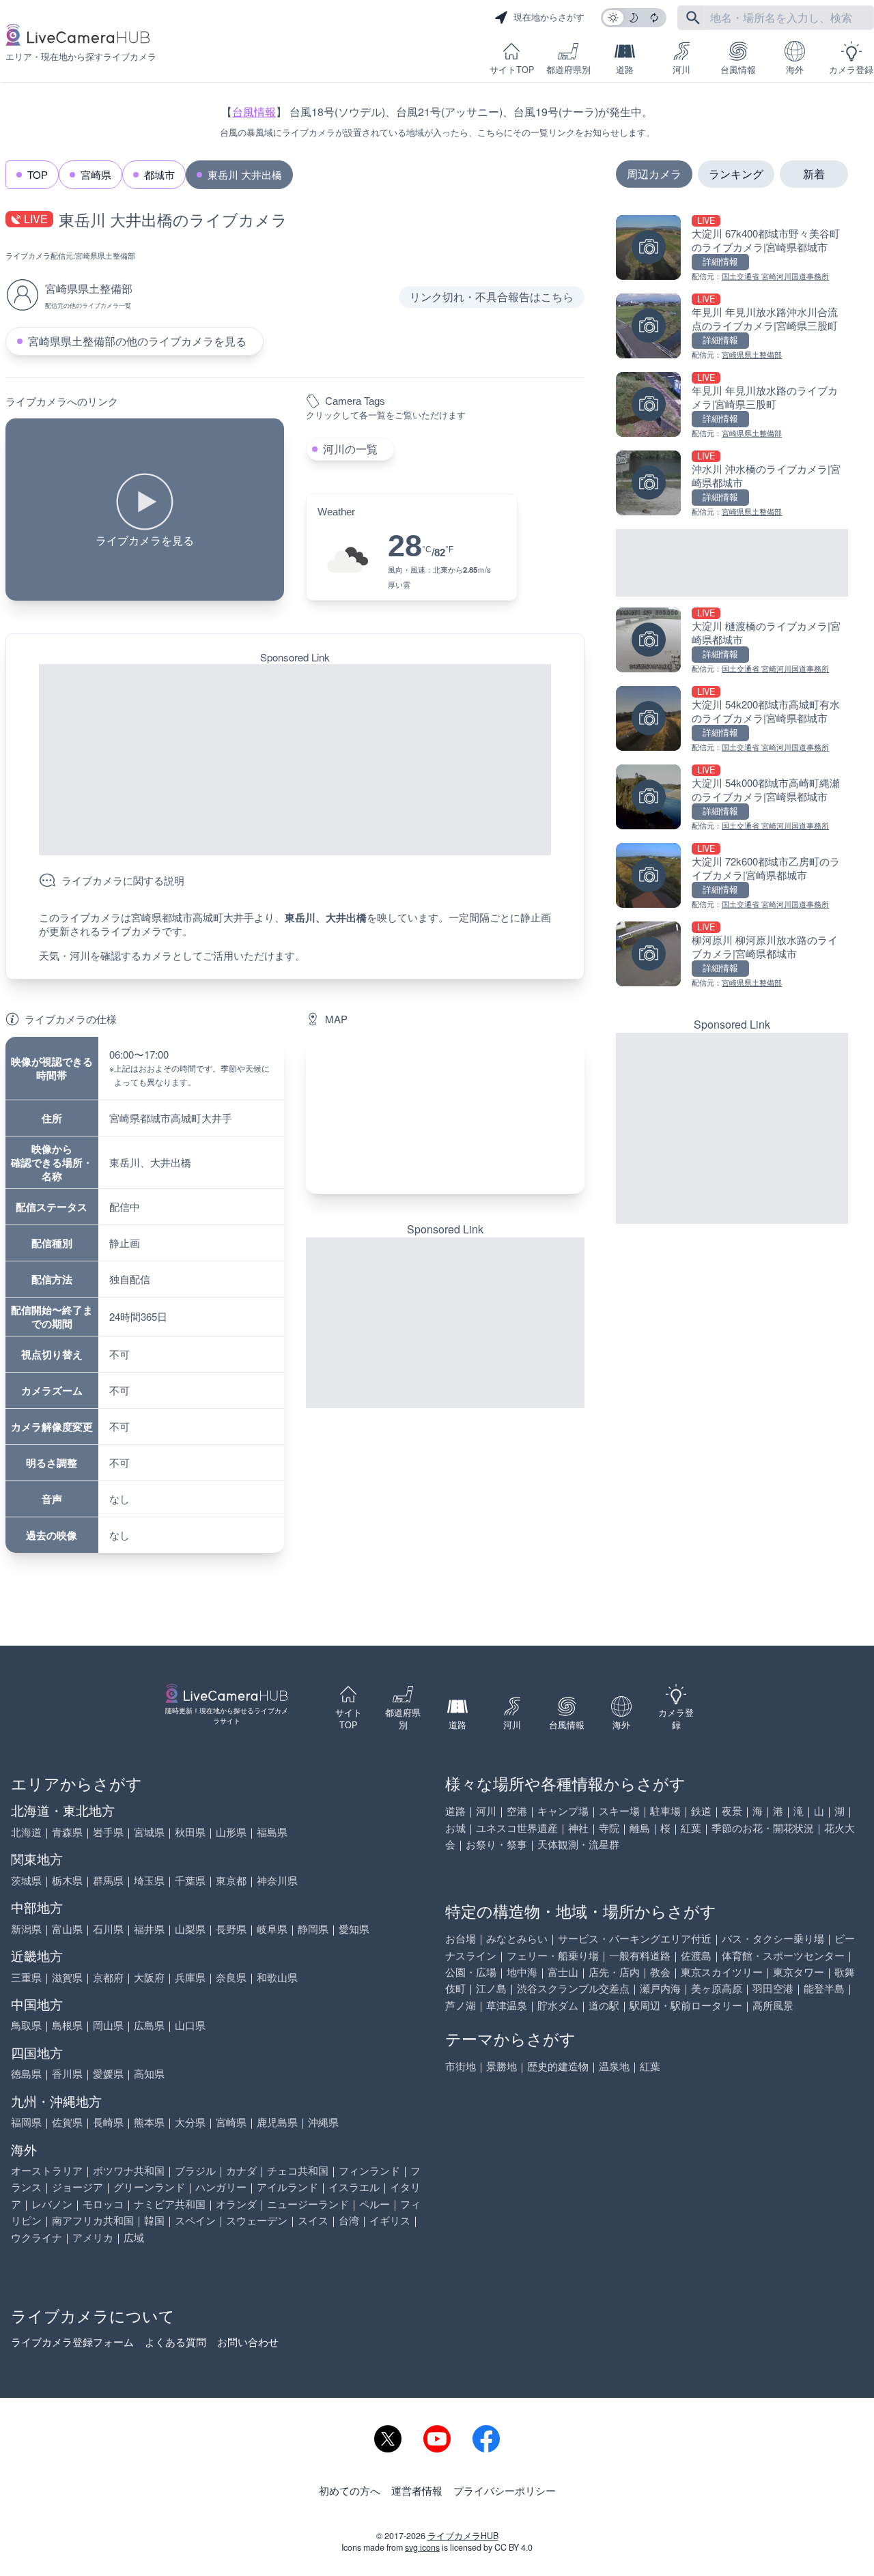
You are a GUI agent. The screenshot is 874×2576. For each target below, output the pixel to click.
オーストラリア (47, 2170)
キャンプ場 (563, 1811)
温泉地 (614, 2066)
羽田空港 (773, 1988)
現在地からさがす (549, 17)
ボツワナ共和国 (129, 2170)
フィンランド (369, 2170)
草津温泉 (507, 2005)
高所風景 (773, 2005)
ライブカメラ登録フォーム (72, 2342)
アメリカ (93, 2237)
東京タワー (799, 1972)
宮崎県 (96, 174)
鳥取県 (26, 2025)
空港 (517, 1811)
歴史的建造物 (558, 2066)
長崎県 (108, 2122)
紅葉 (691, 1828)
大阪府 (149, 1977)
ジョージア (77, 2187)
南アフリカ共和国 (93, 2220)
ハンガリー (221, 2187)
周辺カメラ (654, 174)
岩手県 (108, 1832)
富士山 (563, 1972)
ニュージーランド (308, 2204)
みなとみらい (517, 1938)
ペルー (375, 2204)
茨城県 (26, 1880)
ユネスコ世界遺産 (517, 1828)
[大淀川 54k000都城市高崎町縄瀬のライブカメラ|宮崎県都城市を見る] (732, 798)
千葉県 (190, 1880)
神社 (578, 1828)
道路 (625, 70)
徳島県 (26, 2073)
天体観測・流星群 (578, 1844)
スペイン (195, 2220)
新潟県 (26, 1929)
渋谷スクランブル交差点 (573, 1988)
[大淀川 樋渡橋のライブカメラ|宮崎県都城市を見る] (732, 641)
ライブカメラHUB (463, 2536)
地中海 (522, 1972)
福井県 (149, 1929)
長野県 (231, 1929)
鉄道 (701, 1811)
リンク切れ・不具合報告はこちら (492, 297)
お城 (455, 1828)
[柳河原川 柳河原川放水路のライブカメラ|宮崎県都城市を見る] (732, 955)
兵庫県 (190, 1977)
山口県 (190, 2025)
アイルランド (287, 2187)
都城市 (159, 174)
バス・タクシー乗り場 (773, 1938)
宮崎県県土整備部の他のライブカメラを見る (137, 341)
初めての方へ (350, 2490)
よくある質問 (175, 2342)
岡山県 (108, 2025)
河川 (681, 70)
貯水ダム (558, 2005)
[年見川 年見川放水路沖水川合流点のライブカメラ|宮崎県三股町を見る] (732, 327)
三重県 (26, 1977)
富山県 (67, 1929)
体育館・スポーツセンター (783, 1955)
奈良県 (231, 1977)
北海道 (26, 1832)
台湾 (349, 2220)
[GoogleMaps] (445, 1115)
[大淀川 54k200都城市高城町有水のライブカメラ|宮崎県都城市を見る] (732, 720)
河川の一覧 (350, 449)
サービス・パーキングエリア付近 (635, 1938)
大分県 (190, 2122)
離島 (640, 1828)
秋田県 (190, 1832)
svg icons (422, 2547)
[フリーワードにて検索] (693, 18)
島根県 (67, 2025)
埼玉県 (149, 1880)
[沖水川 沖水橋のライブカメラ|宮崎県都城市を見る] (732, 484)
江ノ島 (491, 1988)
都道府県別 (568, 70)
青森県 (67, 1832)
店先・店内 (614, 1972)
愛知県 (354, 1929)
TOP (38, 174)
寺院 (609, 1828)
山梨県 (190, 1929)
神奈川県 (277, 1880)
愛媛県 (108, 2073)
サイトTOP (512, 70)
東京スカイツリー (722, 1972)
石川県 (108, 1929)
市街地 (461, 2066)
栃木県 (67, 1880)
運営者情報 (417, 2490)
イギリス (390, 2220)
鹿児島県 (277, 2122)
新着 (814, 174)
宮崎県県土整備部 (105, 255)
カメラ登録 (851, 70)
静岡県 (313, 1929)
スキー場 (619, 1811)
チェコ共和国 (298, 2170)
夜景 (732, 1811)
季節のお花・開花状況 (763, 1828)
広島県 (149, 2025)
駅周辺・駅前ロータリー (686, 2005)
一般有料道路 (640, 1955)
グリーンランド (149, 2187)
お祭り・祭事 (496, 1844)
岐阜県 (272, 1929)
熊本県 (149, 2122)
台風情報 (738, 70)
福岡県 (26, 2122)
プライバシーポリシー (505, 2490)
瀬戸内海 (660, 1988)
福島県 (272, 1832)
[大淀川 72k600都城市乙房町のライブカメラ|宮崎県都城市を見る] (732, 877)
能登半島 (824, 1988)
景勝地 (502, 2066)
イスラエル (354, 2187)
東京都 (231, 1880)
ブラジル (195, 2170)
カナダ (241, 2170)
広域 (134, 2237)
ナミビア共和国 (170, 2204)
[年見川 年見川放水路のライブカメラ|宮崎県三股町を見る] (732, 406)
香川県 (67, 2073)
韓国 (154, 2220)
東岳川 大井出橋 (245, 174)
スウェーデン (257, 2220)
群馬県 (108, 1880)
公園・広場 (471, 1972)
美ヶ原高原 (717, 1988)
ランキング (736, 174)
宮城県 (149, 1832)
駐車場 (665, 1811)
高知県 (149, 2073)
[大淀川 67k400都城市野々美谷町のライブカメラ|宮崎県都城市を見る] (732, 249)
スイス (313, 2220)
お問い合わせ (248, 2342)
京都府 (108, 1977)
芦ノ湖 (461, 2005)
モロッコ (103, 2204)
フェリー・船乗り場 (553, 1955)
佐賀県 (67, 2122)
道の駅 (604, 2005)
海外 (795, 70)
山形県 (231, 1832)
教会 (660, 1972)
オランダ (236, 2204)
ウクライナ (37, 2237)
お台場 (461, 1938)
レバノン (52, 2204)
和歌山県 (277, 1977)
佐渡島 (696, 1955)
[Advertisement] (295, 760)
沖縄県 (323, 2122)
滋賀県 (67, 1977)
